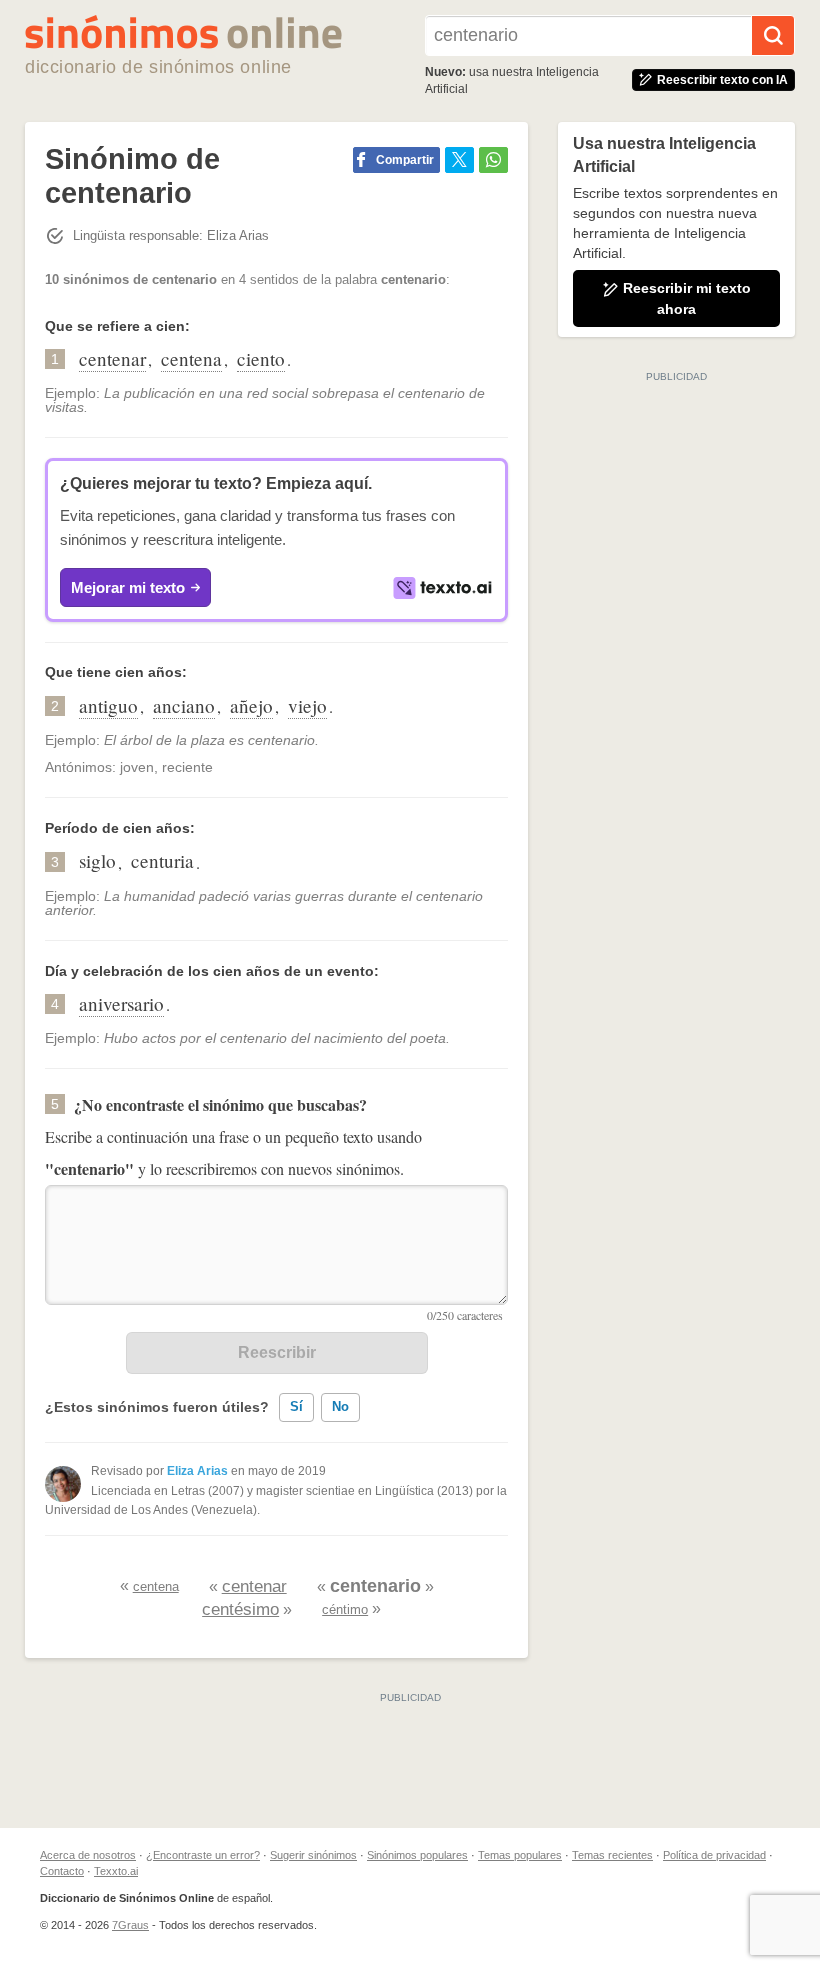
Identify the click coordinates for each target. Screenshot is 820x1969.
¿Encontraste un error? (203, 1855)
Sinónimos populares (417, 1855)
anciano (184, 705)
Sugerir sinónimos (313, 1855)
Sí (296, 1406)
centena (191, 358)
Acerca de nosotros (88, 1855)
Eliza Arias (197, 1471)
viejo (307, 705)
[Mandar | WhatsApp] (493, 160)
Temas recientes (612, 1855)
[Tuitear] (459, 160)
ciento (261, 358)
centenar (112, 358)
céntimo (345, 1609)
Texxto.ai (116, 1871)
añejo (251, 705)
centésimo (240, 1609)
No (340, 1406)
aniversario (121, 1003)
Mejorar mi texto (128, 587)
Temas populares (520, 1855)
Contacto (62, 1871)
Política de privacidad (714, 1855)
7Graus (130, 1925)
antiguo (108, 705)
